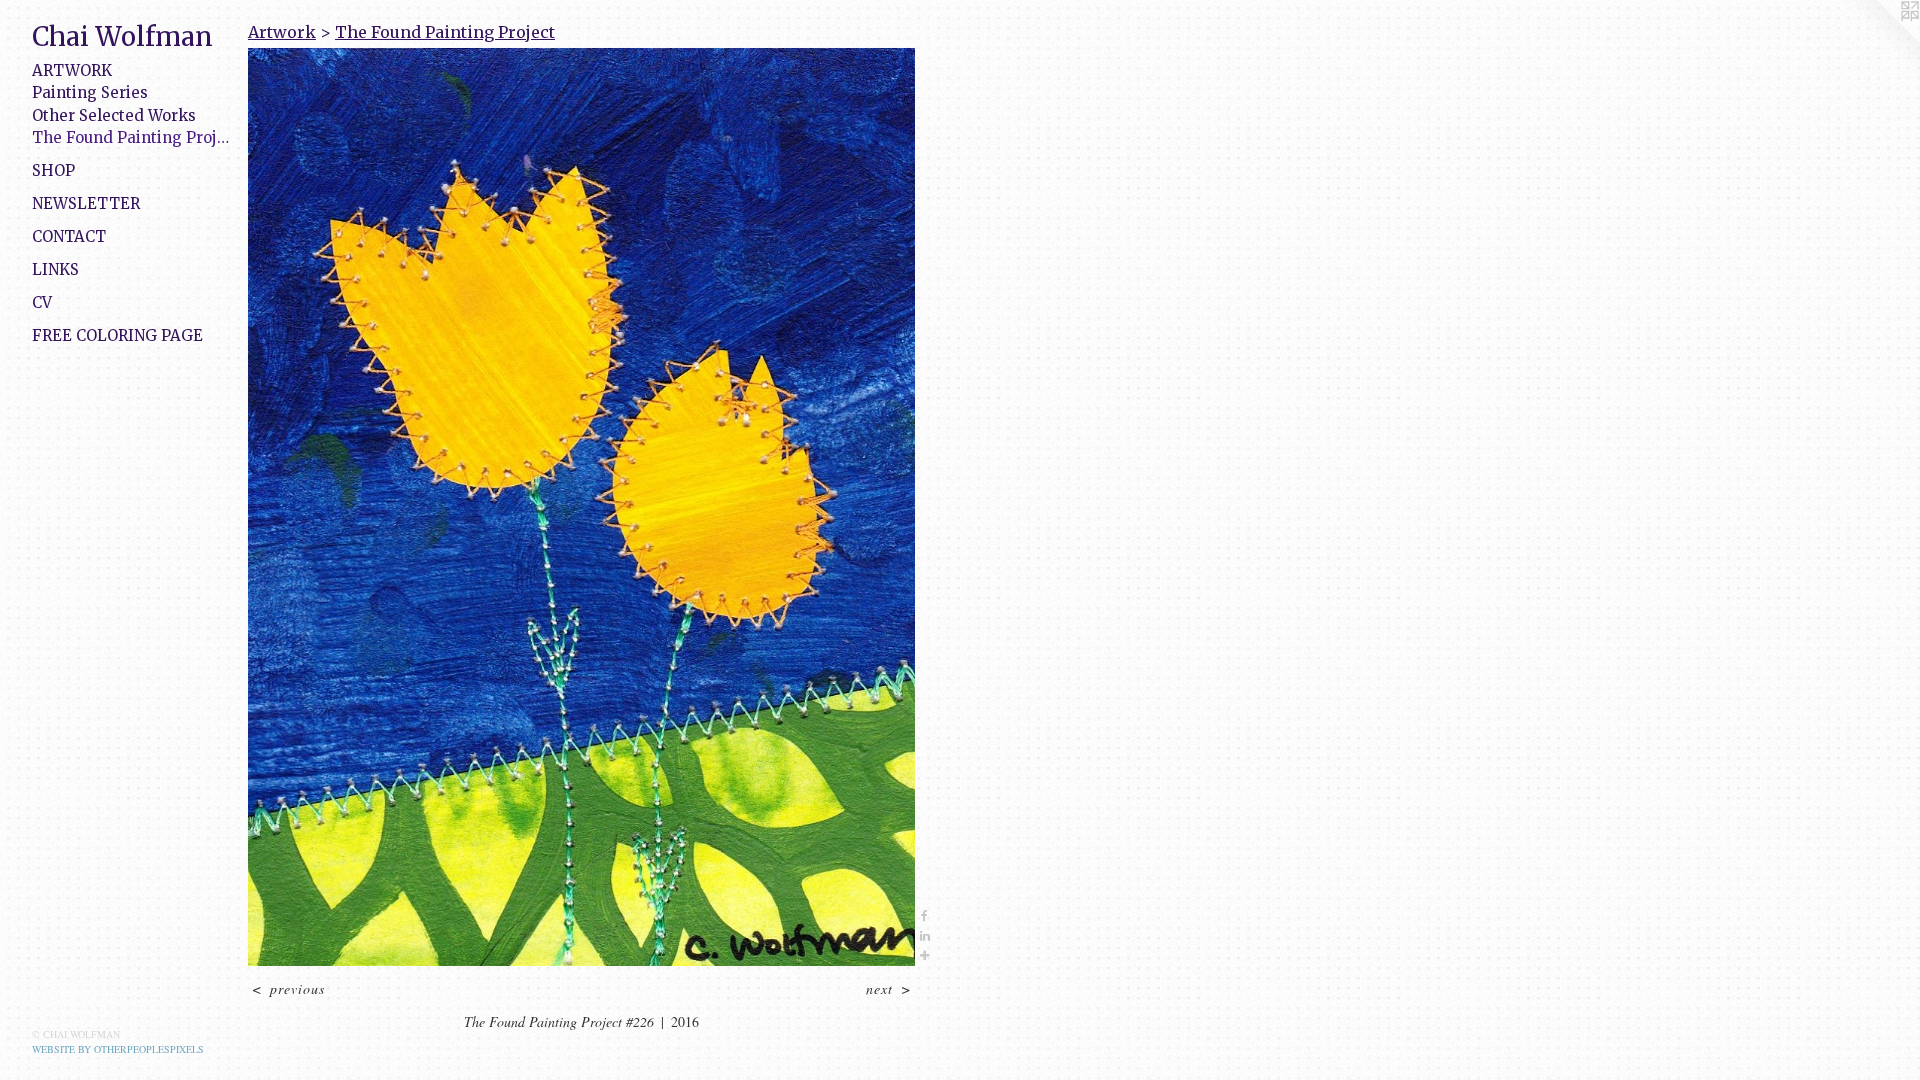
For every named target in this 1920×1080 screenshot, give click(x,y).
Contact (69, 236)
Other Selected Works (114, 115)
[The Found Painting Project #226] (581, 507)
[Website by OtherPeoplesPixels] (1880, 40)
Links (55, 269)
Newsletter (86, 203)
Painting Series (90, 92)
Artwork (72, 70)
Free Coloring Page (117, 335)
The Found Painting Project (132, 137)
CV (42, 302)
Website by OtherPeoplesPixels (118, 1049)
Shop (53, 170)
